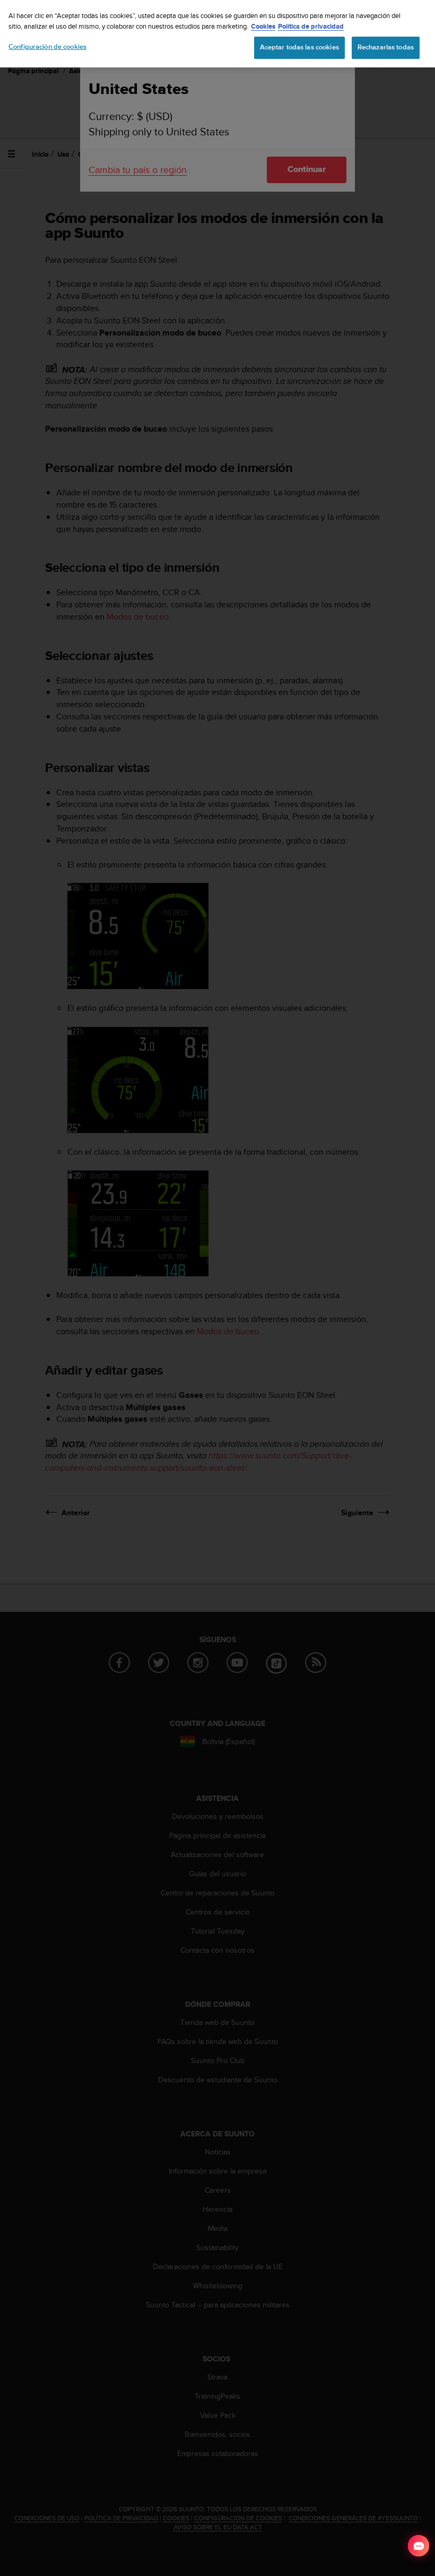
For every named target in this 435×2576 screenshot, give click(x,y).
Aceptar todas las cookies (299, 47)
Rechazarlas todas (386, 47)
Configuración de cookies (47, 47)
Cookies (263, 26)
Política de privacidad (311, 26)
